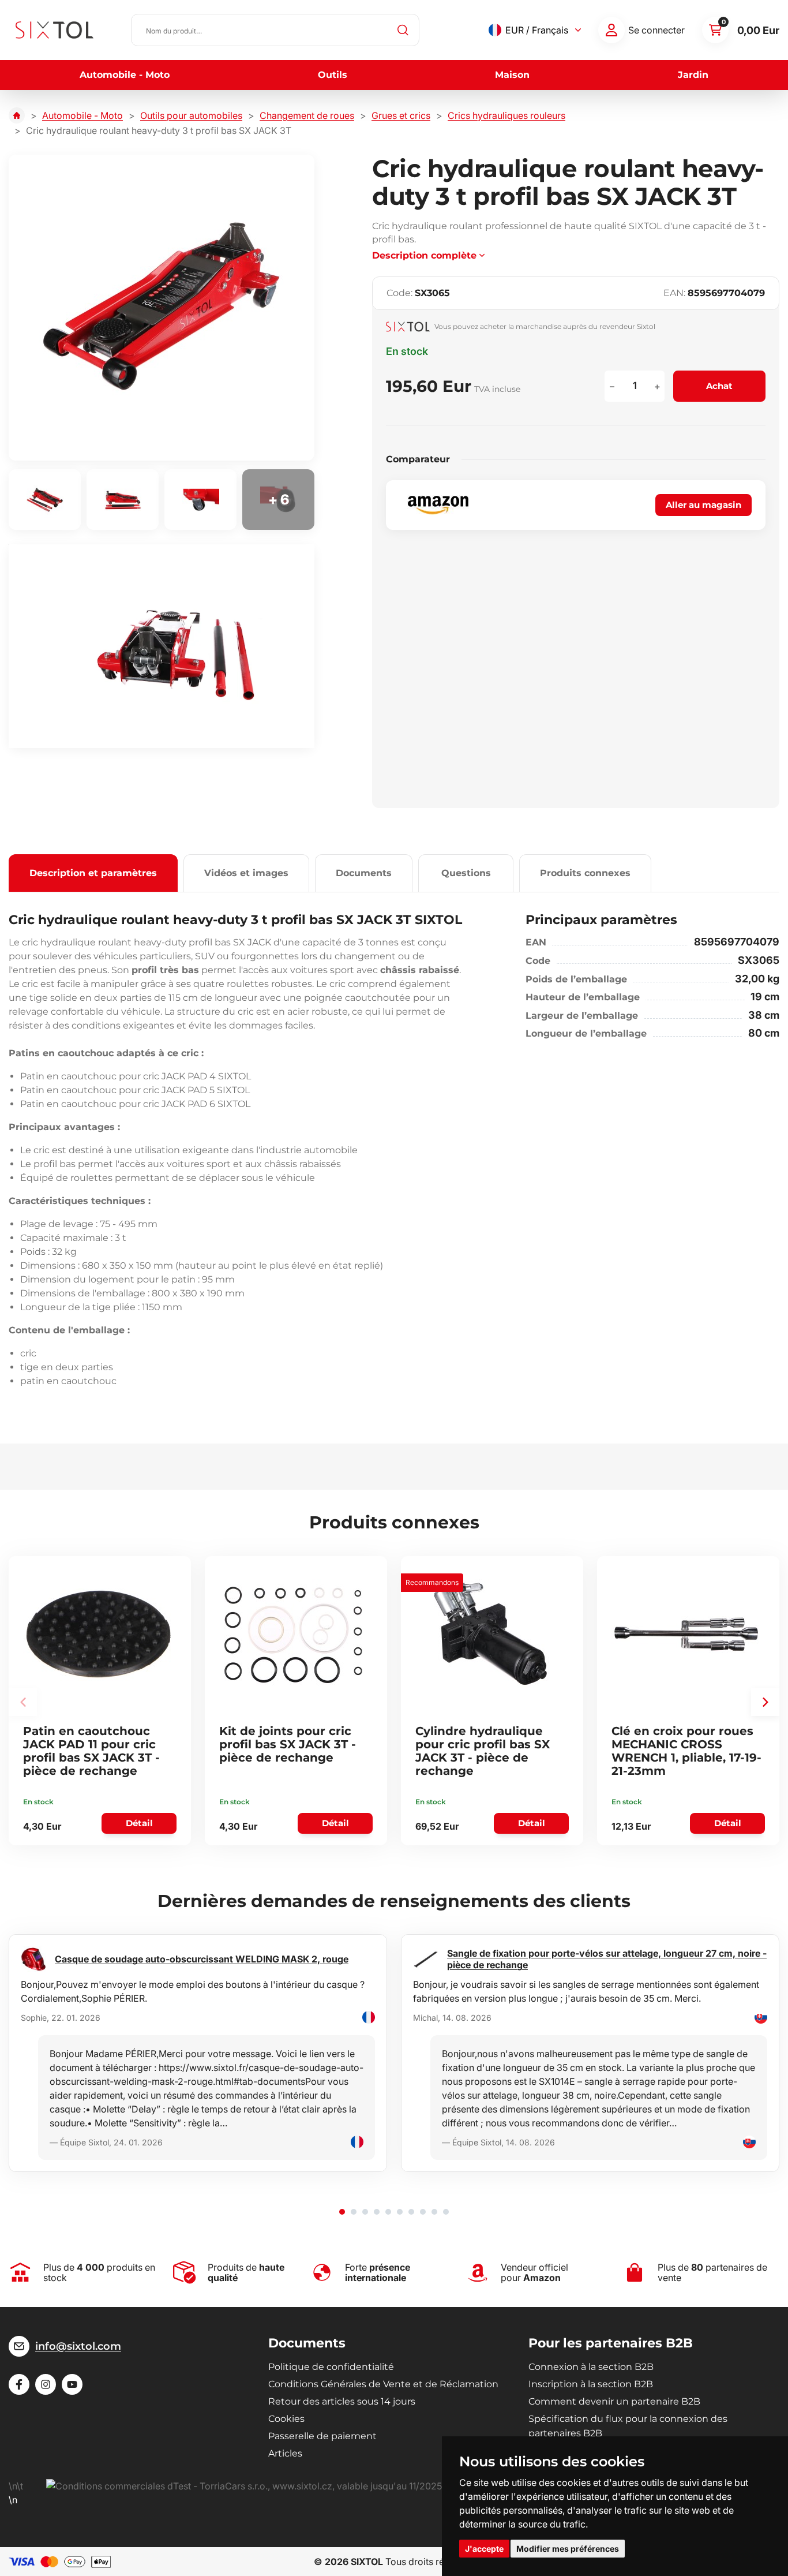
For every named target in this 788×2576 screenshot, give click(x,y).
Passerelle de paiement (322, 2436)
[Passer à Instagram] (46, 2384)
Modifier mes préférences (568, 2549)
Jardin (693, 75)
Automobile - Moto (125, 75)
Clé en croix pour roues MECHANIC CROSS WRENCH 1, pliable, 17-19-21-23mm (686, 1751)
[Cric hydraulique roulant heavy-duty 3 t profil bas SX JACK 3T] (162, 308)
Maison (512, 75)
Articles (285, 2453)
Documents (364, 873)
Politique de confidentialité (331, 2367)
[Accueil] (17, 115)
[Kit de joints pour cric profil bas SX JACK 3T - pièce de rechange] (294, 1634)
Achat (719, 386)
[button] (765, 1702)
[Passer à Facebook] (19, 2384)
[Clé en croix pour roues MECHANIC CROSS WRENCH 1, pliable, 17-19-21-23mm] (686, 1634)
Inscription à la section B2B (591, 2384)
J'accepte (484, 2549)
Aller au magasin (703, 505)
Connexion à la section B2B (591, 2367)
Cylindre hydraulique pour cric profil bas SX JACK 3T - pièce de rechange (483, 1751)
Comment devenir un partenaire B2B (614, 2401)
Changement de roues (307, 115)
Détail (139, 1823)
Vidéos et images (246, 873)
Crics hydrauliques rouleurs (506, 115)
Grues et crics (401, 115)
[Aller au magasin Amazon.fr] (438, 505)
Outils (333, 75)
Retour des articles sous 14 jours (342, 2401)
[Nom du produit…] (275, 30)
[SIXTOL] (55, 30)
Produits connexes (585, 873)
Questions (466, 873)
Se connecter (656, 30)
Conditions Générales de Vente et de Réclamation (383, 2384)
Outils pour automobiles (191, 115)
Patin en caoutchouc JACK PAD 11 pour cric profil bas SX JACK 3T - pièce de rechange (91, 1751)
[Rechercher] (403, 30)
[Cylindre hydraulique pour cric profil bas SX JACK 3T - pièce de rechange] (490, 1634)
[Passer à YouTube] (72, 2384)
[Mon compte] (611, 30)
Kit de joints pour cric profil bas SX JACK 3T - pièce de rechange (288, 1744)
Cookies (286, 2419)
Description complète (424, 255)
